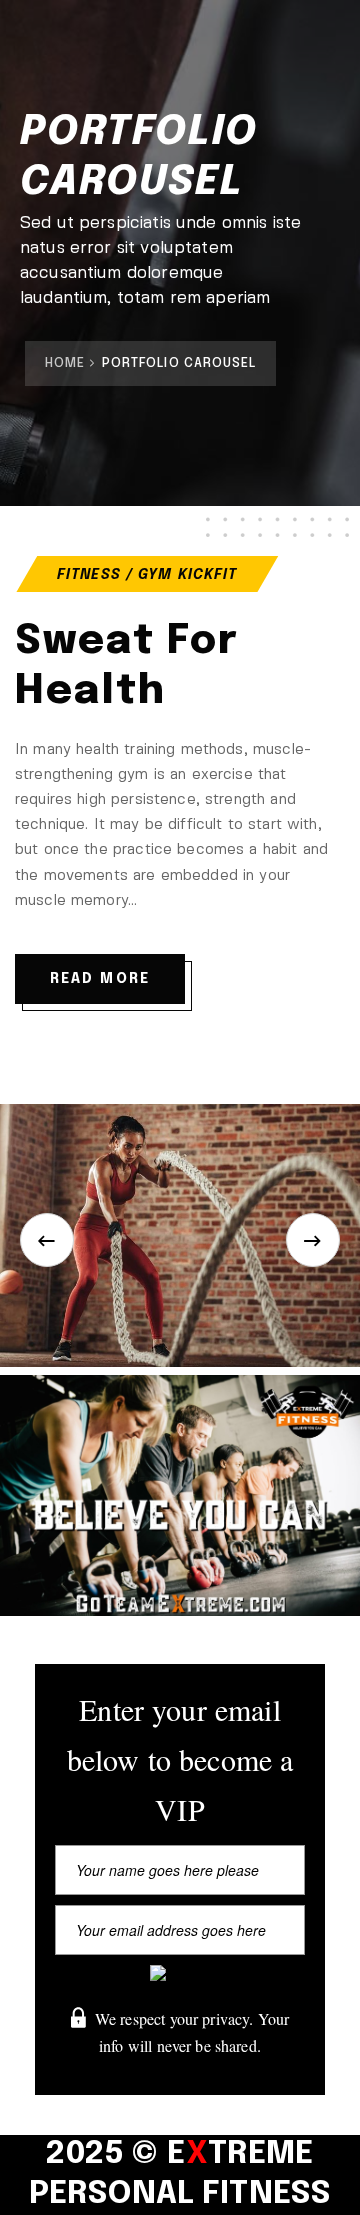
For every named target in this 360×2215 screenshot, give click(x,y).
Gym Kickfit (187, 575)
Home (65, 363)
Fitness (89, 575)
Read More (100, 979)
